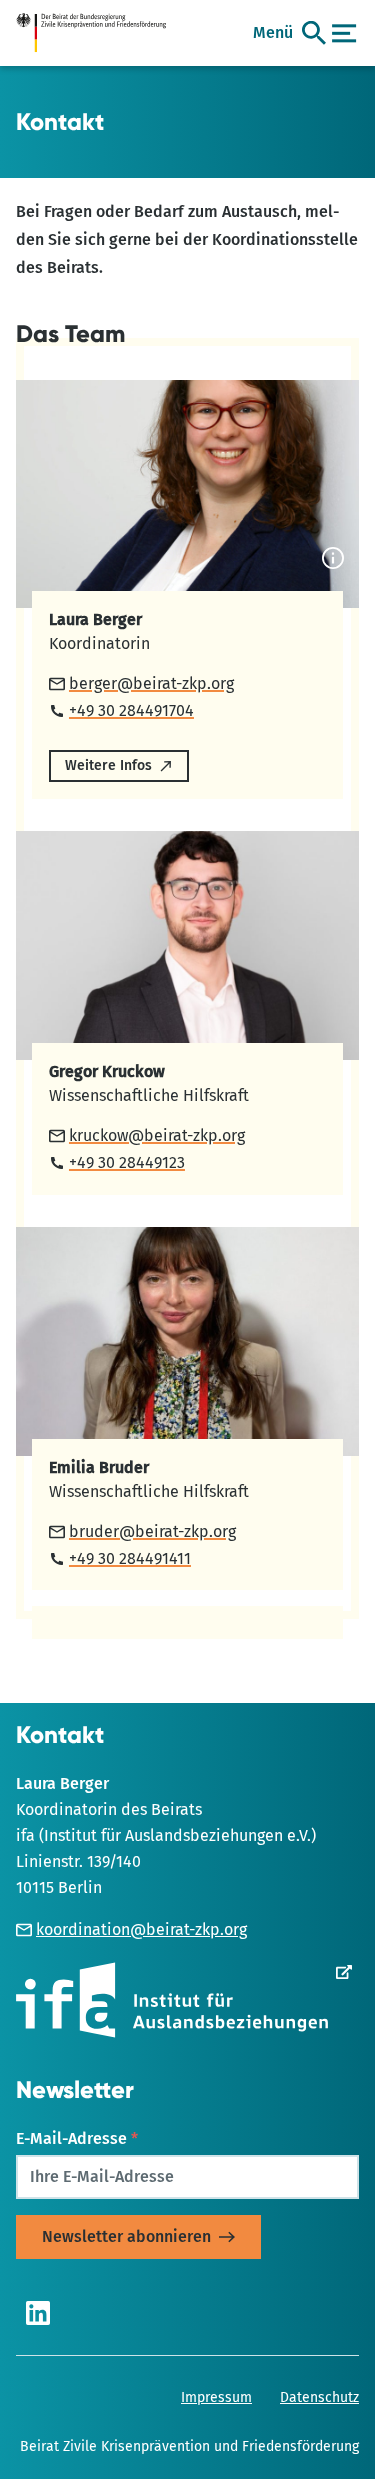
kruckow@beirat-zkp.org (157, 1135)
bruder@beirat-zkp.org (152, 1531)
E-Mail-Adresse (77, 2138)
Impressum (216, 2397)
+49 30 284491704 (131, 710)
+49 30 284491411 (130, 1558)
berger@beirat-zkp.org (151, 683)
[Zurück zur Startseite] (98, 33)
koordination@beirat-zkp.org (141, 1929)
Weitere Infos (108, 765)
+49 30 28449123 (127, 1162)
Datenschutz (319, 2397)
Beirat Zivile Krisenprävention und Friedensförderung (189, 2446)
